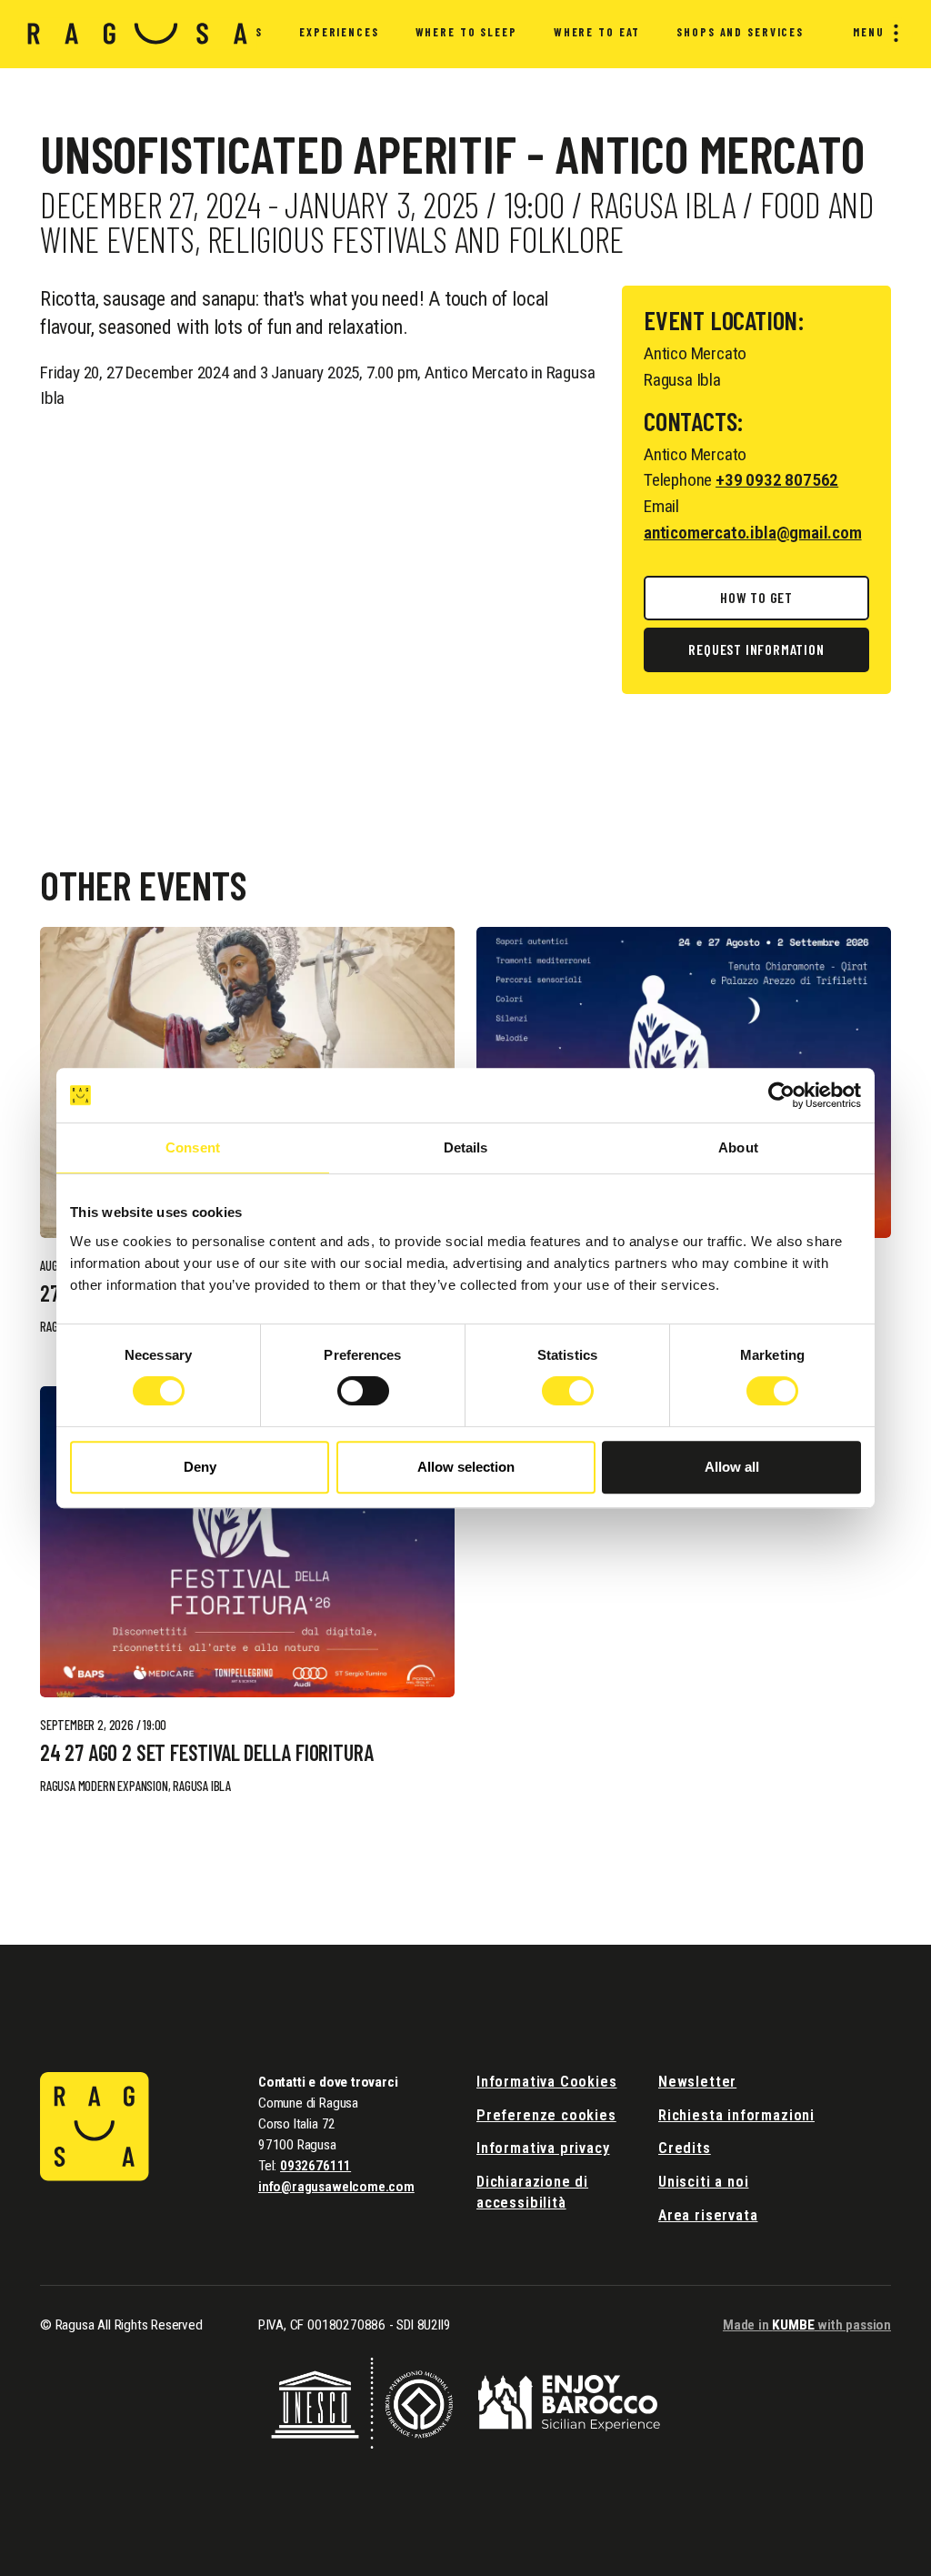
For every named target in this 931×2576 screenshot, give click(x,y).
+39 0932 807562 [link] (777, 480)
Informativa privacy (543, 2148)
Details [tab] (466, 1147)
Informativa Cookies (547, 2082)
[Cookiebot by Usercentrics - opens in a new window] (781, 1095)
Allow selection (466, 1467)
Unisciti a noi (703, 2182)
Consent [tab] (193, 1147)
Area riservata (708, 2215)
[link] (247, 1542)
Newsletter (697, 2082)
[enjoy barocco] (569, 2402)
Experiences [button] (339, 32)
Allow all (732, 1467)
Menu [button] (869, 32)
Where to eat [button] (597, 32)
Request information (756, 649)
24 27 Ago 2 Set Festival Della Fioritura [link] (206, 1753)
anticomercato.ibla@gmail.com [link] (753, 533)
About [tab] (738, 1147)
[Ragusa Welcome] (138, 34)
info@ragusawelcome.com (336, 2187)
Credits (685, 2148)
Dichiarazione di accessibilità (532, 2192)
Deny (200, 1467)
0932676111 (315, 2166)
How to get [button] (756, 597)
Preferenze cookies (546, 2115)
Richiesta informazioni (736, 2115)
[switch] (363, 1391)
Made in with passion (807, 2325)
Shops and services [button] (740, 32)
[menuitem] (339, 35)
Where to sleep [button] (466, 32)
